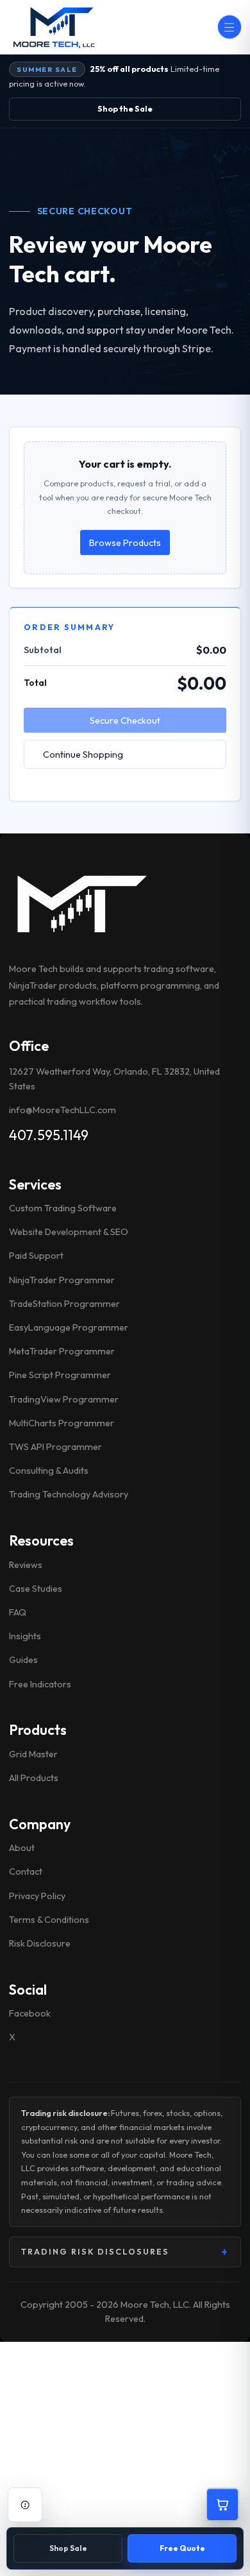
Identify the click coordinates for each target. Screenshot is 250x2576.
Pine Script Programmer (60, 1375)
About (22, 1848)
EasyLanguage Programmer (69, 1327)
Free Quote (182, 2548)
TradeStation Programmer (64, 1304)
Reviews (26, 1565)
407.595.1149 (49, 1135)
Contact (26, 1872)
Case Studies (36, 1589)
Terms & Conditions (49, 1920)
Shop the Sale (125, 108)
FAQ (18, 1612)
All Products (34, 1778)
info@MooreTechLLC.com (63, 1110)
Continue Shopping (83, 755)
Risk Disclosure (40, 1943)
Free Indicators (40, 1684)
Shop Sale (68, 2548)
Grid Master (33, 1754)
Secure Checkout (125, 721)
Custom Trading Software (63, 1208)
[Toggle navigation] (229, 27)
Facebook (30, 2013)
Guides (23, 1660)
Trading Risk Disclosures (125, 2252)
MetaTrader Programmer (62, 1351)
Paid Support (36, 1256)
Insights (25, 1636)
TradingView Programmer (64, 1399)
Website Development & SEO (69, 1232)
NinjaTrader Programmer (62, 1280)
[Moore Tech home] (80, 903)
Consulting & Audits (49, 1471)
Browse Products (125, 543)
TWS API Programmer (55, 1447)
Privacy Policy (37, 1896)
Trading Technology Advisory (69, 1494)
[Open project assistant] (25, 2505)
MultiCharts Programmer (62, 1423)
